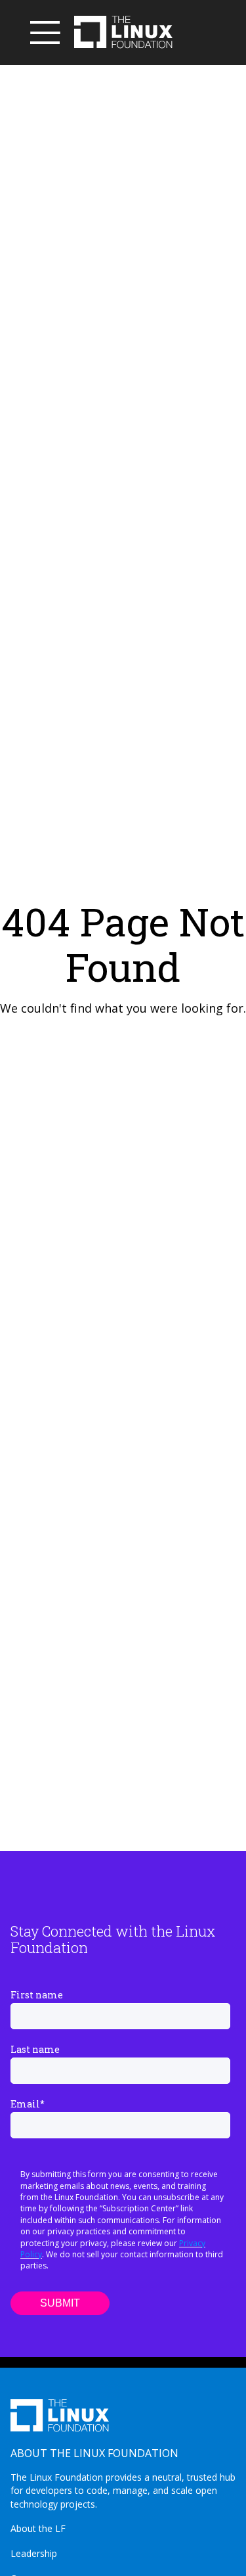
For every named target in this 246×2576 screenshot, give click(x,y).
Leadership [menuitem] (34, 2553)
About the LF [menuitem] (38, 2528)
